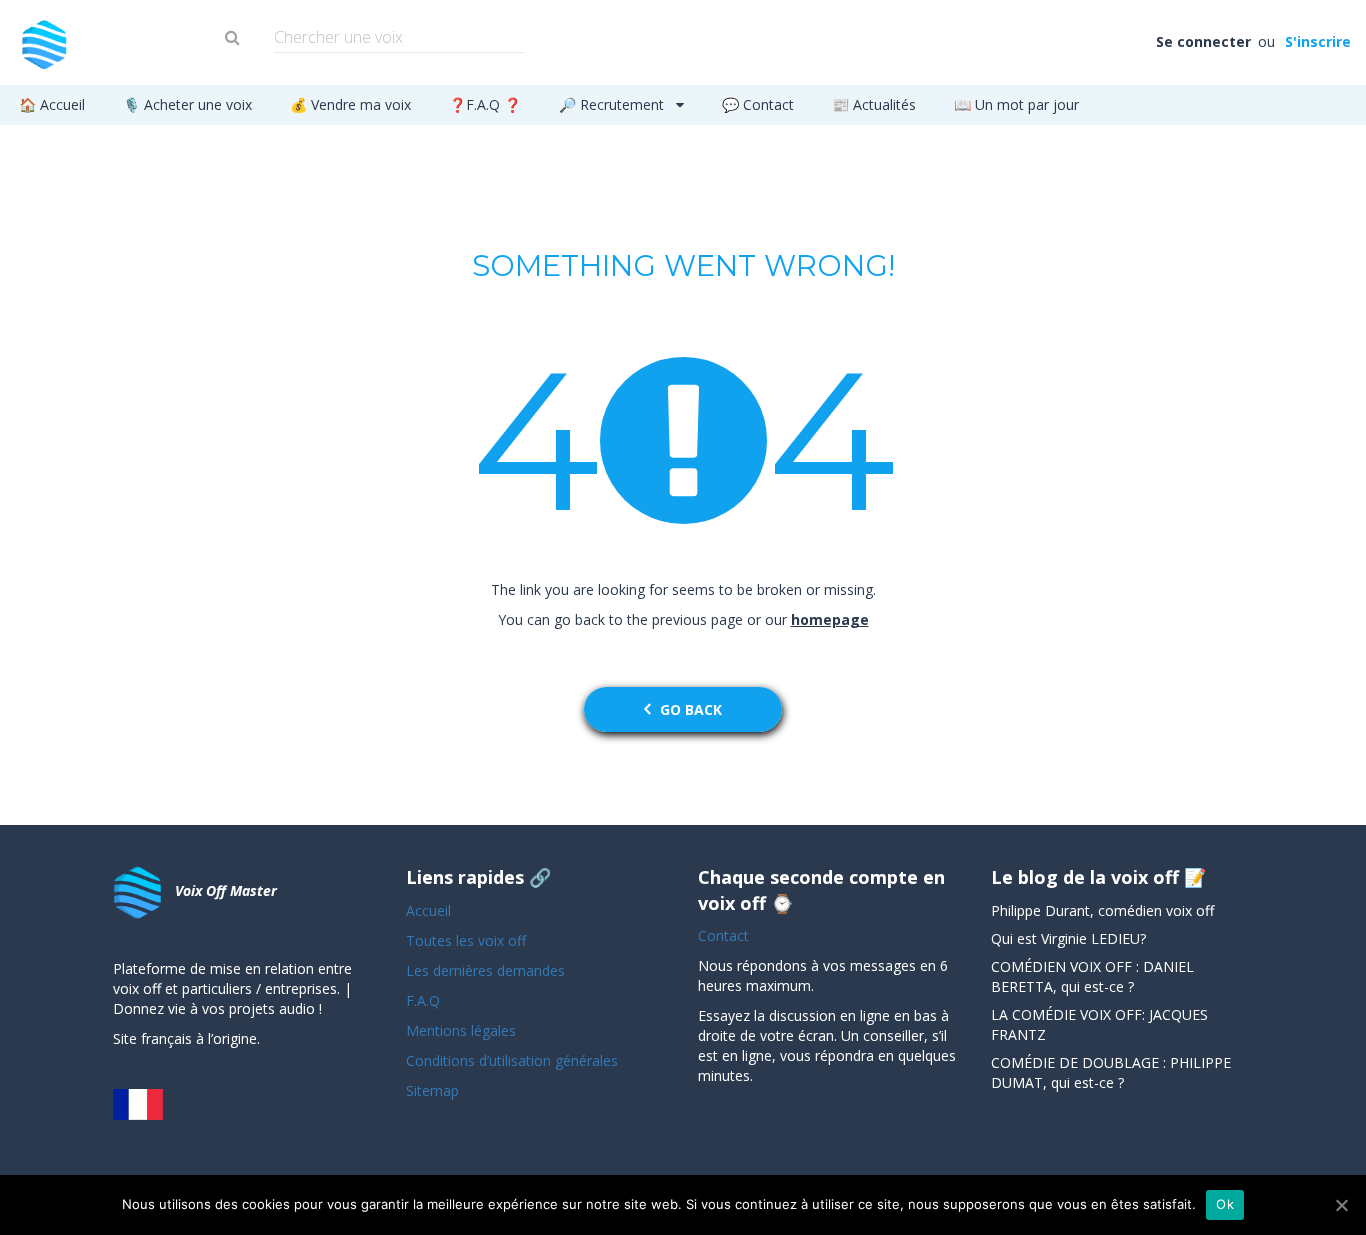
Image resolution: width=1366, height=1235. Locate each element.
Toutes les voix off (466, 940)
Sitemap (432, 1090)
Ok (1225, 1204)
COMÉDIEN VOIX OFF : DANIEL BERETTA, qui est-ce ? (1092, 976)
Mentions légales (461, 1030)
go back (691, 709)
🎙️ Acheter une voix (187, 104)
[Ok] (1341, 1205)
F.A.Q (423, 1000)
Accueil (428, 910)
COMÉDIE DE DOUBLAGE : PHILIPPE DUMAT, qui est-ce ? (1111, 1072)
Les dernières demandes (487, 970)
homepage (830, 619)
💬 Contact (758, 104)
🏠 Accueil (52, 104)
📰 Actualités (874, 104)
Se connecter (1205, 41)
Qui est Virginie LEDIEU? (1068, 938)
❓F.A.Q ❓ (485, 104)
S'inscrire (1316, 41)
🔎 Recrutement (613, 104)
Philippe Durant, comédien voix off (1102, 910)
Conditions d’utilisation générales (514, 1060)
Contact (723, 935)
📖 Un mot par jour (1016, 104)
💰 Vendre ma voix (350, 104)
